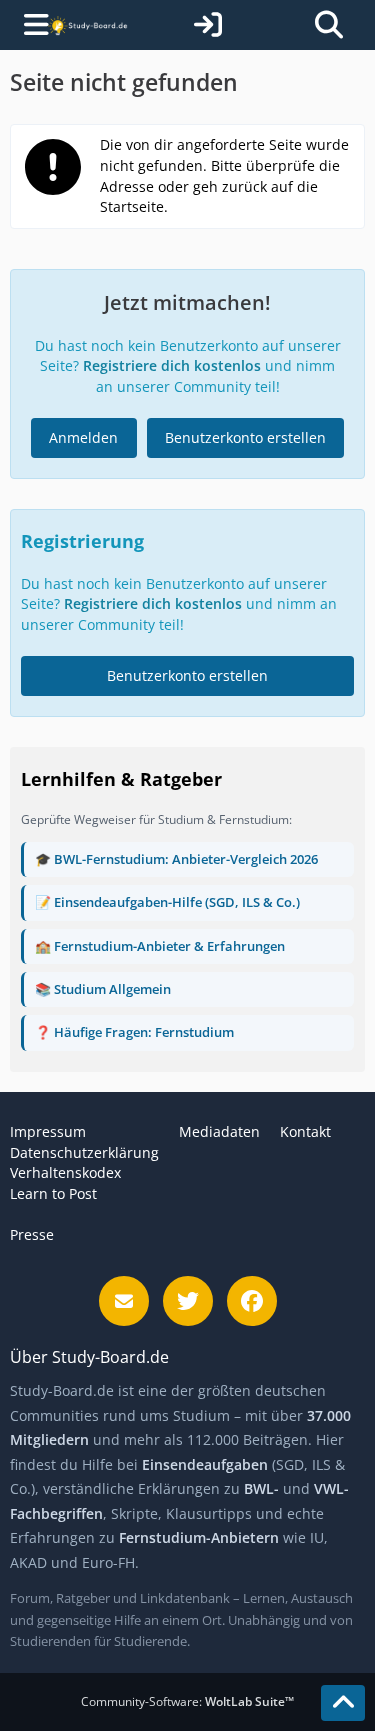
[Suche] (329, 25)
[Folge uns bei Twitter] (188, 1301)
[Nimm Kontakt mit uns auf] (124, 1301)
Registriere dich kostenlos (172, 365)
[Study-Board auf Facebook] (252, 1301)
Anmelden (83, 437)
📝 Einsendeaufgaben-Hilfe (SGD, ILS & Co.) (167, 902)
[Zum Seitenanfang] (343, 1703)
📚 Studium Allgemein (103, 989)
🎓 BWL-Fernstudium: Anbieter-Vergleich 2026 (176, 859)
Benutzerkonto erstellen (245, 437)
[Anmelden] (208, 25)
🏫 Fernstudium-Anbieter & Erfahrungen (160, 946)
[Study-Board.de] (88, 24)
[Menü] (28, 25)
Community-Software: (187, 1701)
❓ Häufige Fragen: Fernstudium (134, 1032)
